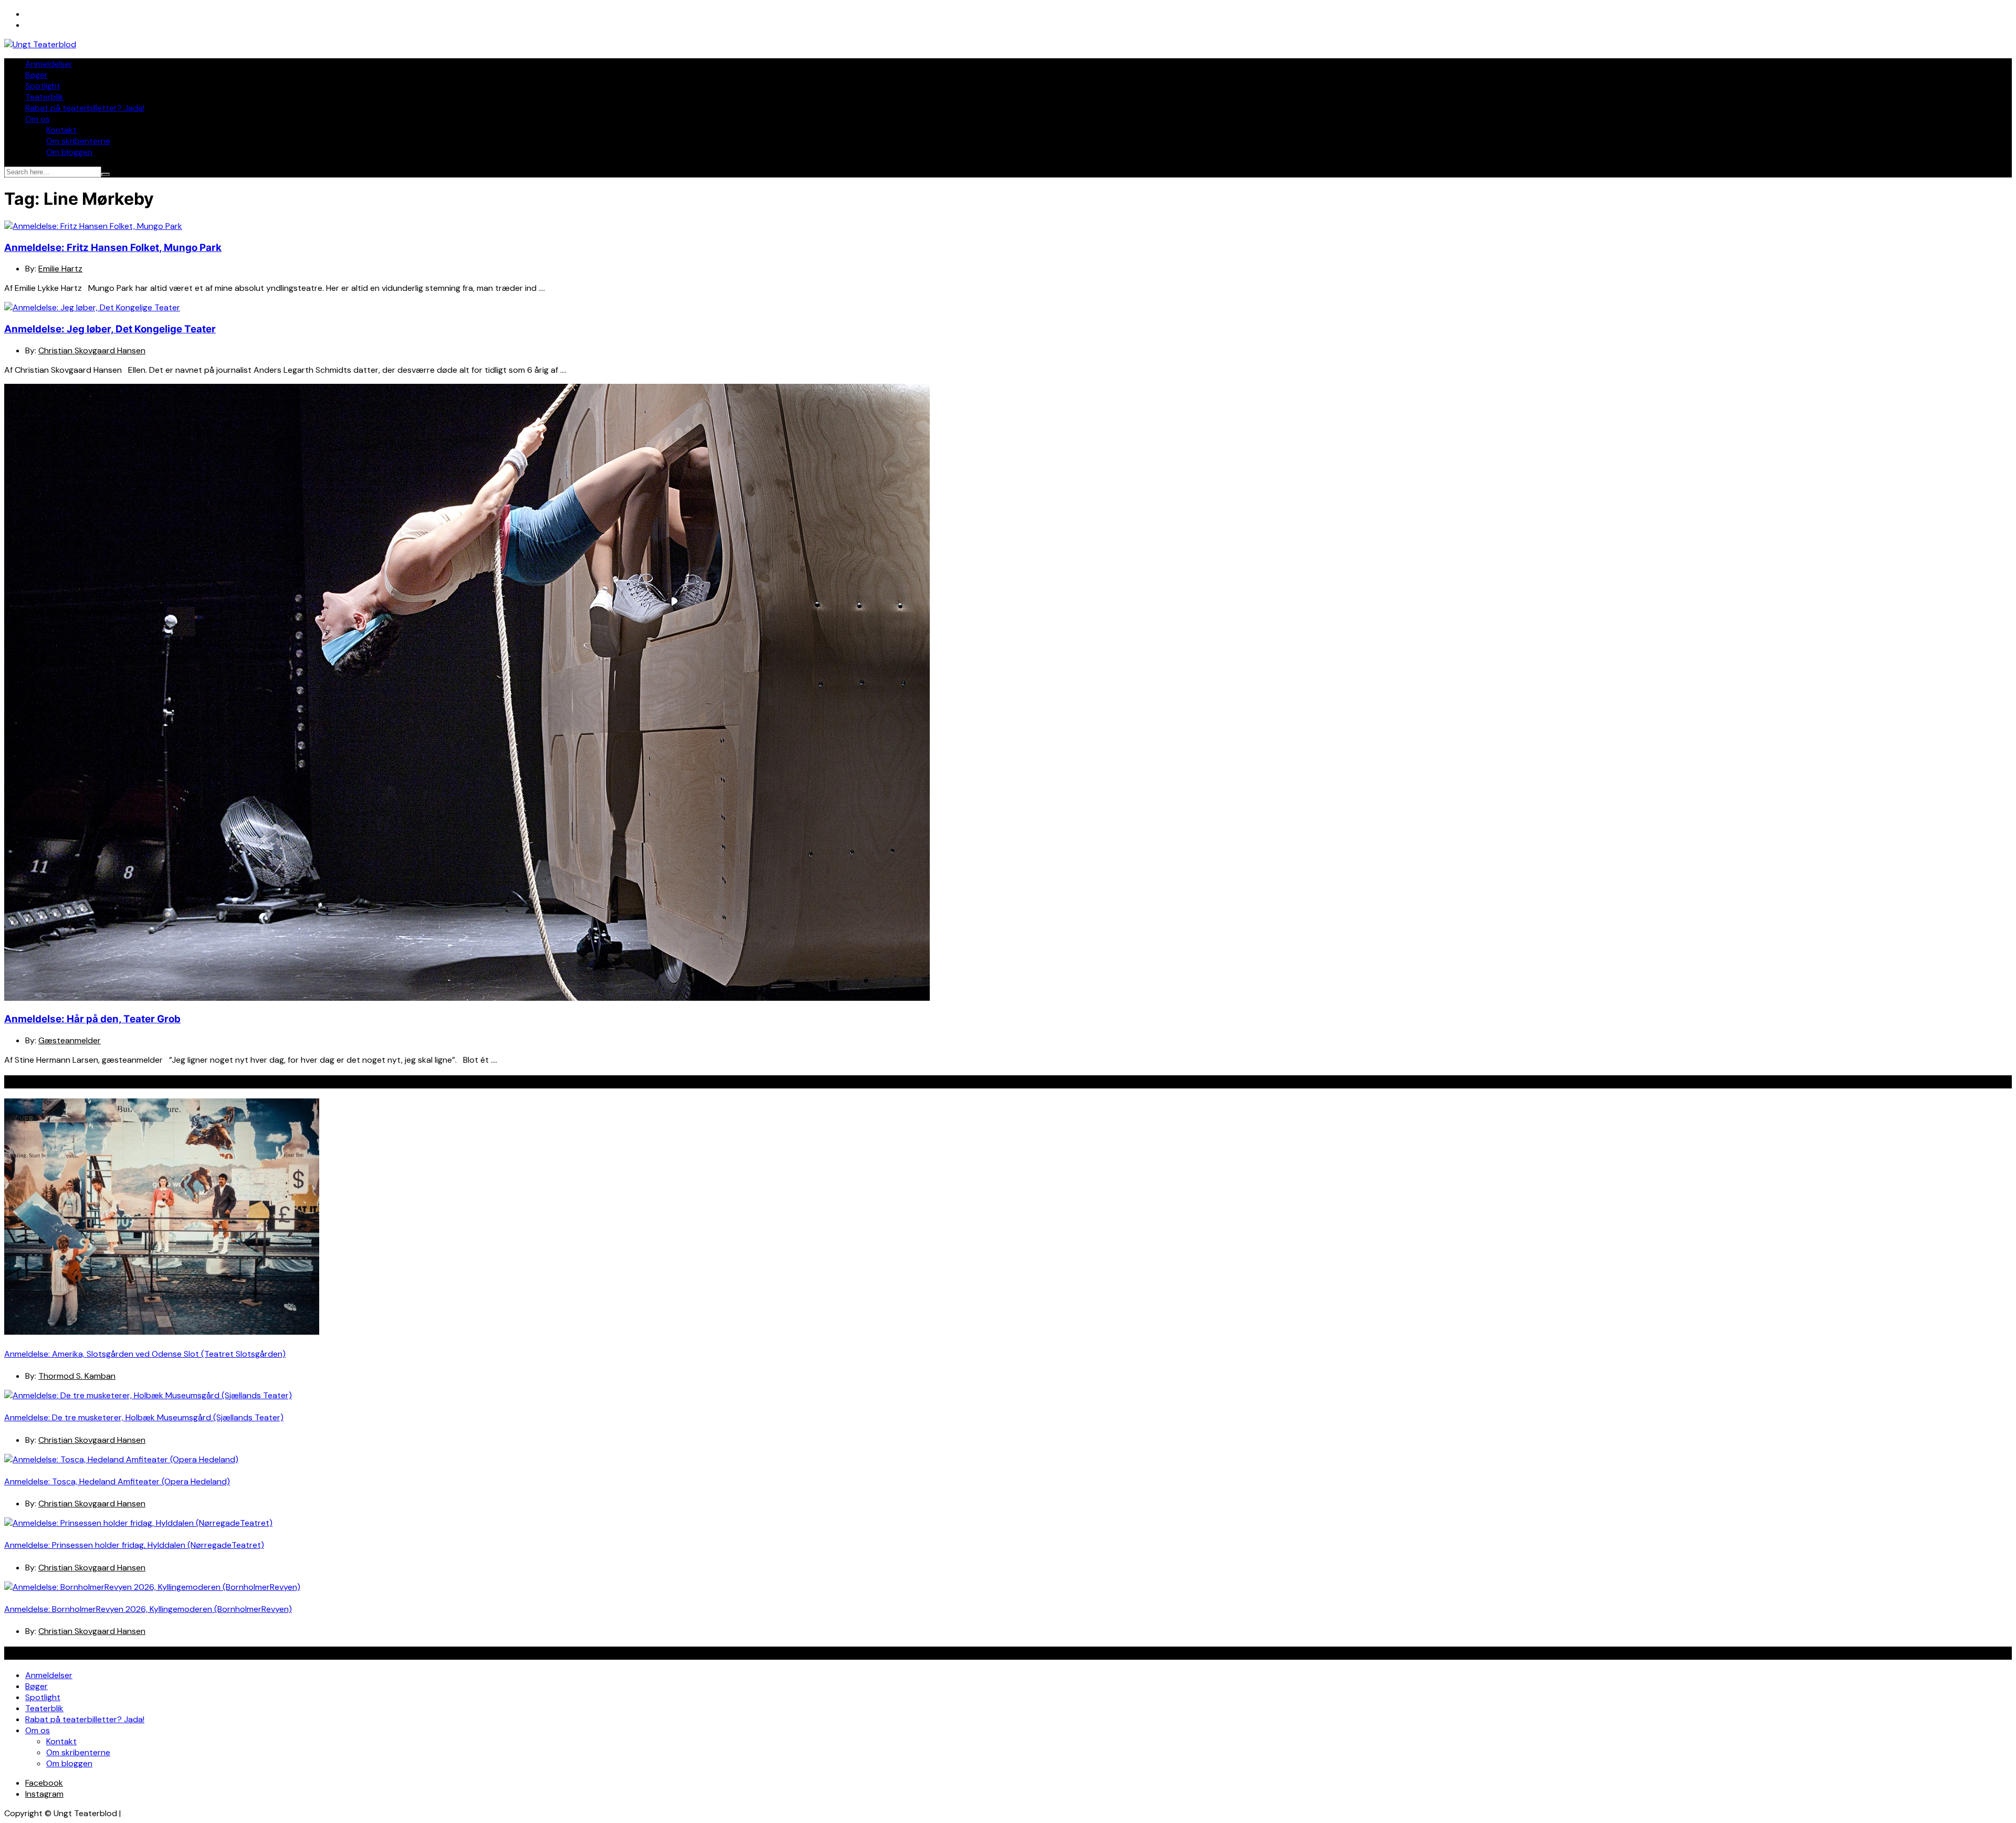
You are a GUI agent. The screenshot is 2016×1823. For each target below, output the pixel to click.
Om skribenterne (78, 141)
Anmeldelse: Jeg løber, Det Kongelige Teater (110, 329)
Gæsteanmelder (70, 1040)
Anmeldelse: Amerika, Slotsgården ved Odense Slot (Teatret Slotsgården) (145, 1354)
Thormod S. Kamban (77, 1376)
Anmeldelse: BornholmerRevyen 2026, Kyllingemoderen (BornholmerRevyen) (148, 1609)
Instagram (44, 1794)
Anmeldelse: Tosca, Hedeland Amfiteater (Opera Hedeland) (117, 1481)
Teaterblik (44, 97)
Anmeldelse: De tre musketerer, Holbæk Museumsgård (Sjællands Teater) (144, 1417)
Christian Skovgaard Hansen (92, 350)
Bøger (36, 75)
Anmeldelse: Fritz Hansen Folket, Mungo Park (113, 248)
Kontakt (61, 130)
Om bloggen (69, 152)
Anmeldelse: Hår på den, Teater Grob (92, 1019)
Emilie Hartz (60, 269)
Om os (38, 119)
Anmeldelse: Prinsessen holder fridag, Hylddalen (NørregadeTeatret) (134, 1545)
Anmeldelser (49, 64)
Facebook (44, 1783)
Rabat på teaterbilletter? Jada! (85, 108)
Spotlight (43, 86)
